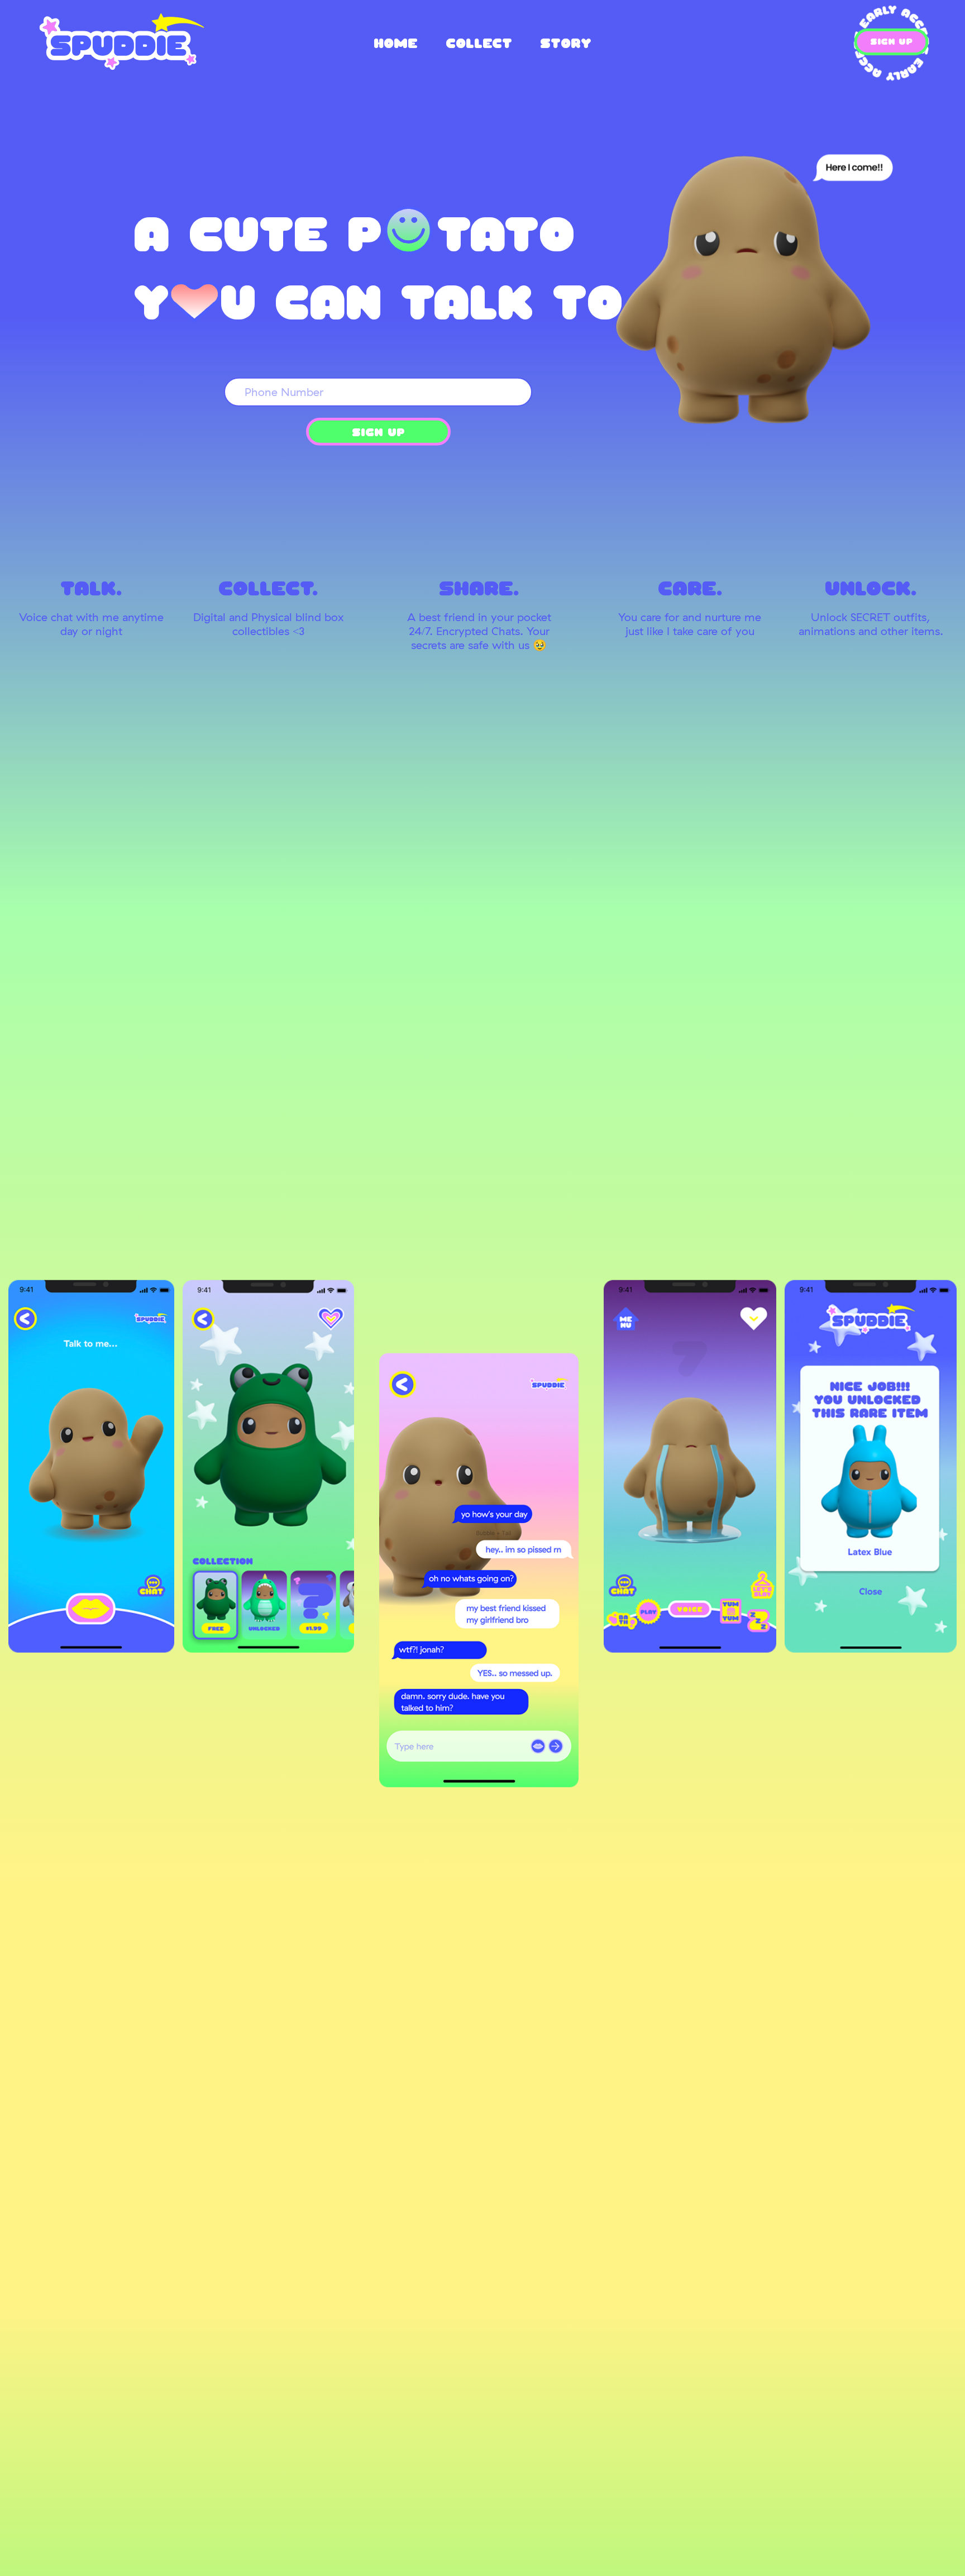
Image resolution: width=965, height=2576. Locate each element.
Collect (479, 43)
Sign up (378, 435)
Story (566, 43)
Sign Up (891, 42)
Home (396, 43)
